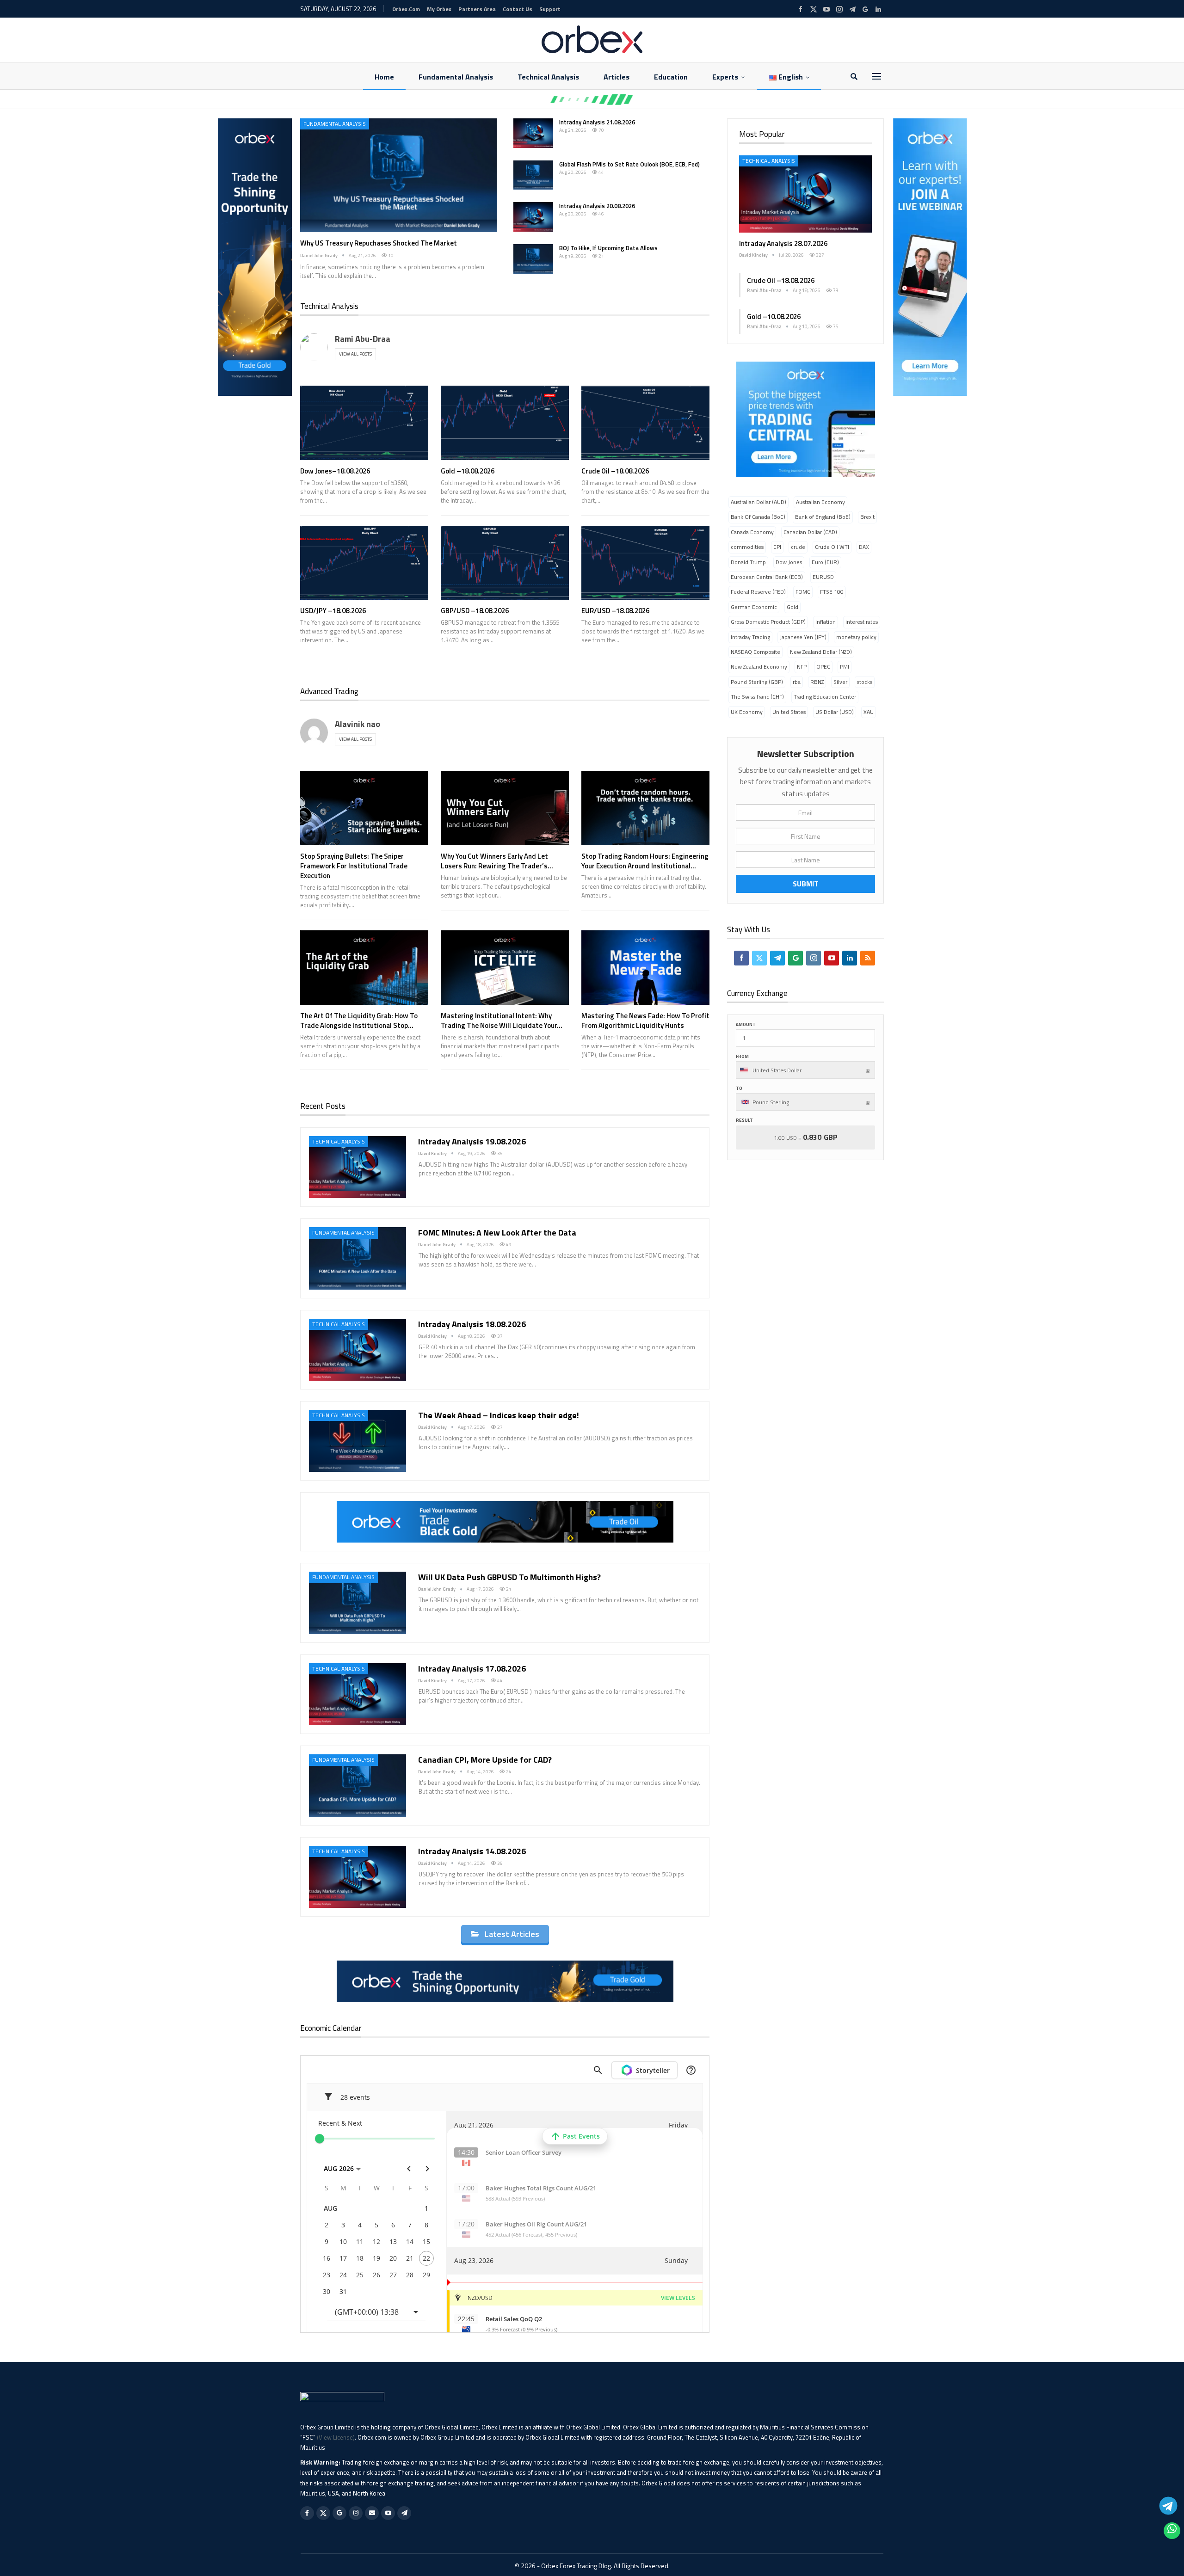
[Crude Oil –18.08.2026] (645, 423)
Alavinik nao (358, 724)
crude (798, 547)
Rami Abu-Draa (363, 339)
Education (671, 77)
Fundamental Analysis (456, 77)
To (739, 1088)
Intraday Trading (750, 637)
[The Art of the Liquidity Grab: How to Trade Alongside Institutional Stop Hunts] (364, 968)
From (742, 1056)
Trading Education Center (825, 697)
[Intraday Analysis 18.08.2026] (358, 1350)
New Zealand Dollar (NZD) (821, 652)
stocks (865, 682)
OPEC (823, 667)
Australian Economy (820, 502)
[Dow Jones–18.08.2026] (364, 423)
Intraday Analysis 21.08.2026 (597, 122)
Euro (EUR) (825, 562)
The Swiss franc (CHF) (757, 697)
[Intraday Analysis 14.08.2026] (358, 1877)
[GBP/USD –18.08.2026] (505, 563)
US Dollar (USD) (835, 712)
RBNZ (817, 682)
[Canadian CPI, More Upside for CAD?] (358, 1785)
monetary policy (856, 637)
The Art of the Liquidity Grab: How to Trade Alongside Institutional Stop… (359, 1021)
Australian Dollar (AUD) (758, 502)
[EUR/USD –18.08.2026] (645, 563)
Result (744, 1120)
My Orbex (439, 9)
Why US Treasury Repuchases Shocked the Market (379, 243)
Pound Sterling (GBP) (757, 682)
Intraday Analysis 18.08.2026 (472, 1324)
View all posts (355, 354)
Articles (617, 77)
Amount (746, 1024)
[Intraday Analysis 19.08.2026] (358, 1167)
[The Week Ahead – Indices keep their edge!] (358, 1441)
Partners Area (477, 9)
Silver (840, 682)
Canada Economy (752, 532)
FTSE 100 (832, 592)
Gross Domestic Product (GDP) (768, 622)
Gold (792, 607)
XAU (869, 712)
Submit (806, 884)
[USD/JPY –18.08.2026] (364, 563)
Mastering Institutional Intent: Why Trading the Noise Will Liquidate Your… (502, 1021)
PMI (845, 667)
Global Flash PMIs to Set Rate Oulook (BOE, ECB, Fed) (629, 164)
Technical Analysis (548, 77)
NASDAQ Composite (755, 652)
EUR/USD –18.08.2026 (615, 611)
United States (789, 712)
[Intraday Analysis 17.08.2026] (358, 1694)
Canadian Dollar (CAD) (810, 532)
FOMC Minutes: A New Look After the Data (497, 1233)
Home (384, 77)
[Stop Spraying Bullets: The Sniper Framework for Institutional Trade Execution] (364, 808)
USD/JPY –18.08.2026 (333, 611)
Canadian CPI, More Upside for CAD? (485, 1760)
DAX (864, 547)
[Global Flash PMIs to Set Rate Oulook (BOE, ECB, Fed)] (533, 175)
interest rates (862, 622)
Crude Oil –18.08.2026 (615, 471)
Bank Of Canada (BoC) (758, 517)
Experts (725, 77)
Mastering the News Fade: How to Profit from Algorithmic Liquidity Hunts (645, 1021)
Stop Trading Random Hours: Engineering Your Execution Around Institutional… (645, 861)
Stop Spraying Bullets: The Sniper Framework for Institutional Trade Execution (354, 866)
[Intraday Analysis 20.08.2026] (533, 217)
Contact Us (518, 9)
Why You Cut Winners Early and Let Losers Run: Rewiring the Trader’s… (497, 861)
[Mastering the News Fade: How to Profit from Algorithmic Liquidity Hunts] (645, 968)
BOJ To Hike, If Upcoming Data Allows (608, 248)
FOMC (803, 592)
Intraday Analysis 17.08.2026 (472, 1669)
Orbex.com (406, 9)
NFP (802, 667)
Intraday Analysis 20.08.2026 (597, 206)
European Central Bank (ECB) (767, 577)
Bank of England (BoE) (823, 517)
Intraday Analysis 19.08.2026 (472, 1141)
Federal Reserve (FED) (758, 592)
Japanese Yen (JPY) (803, 637)
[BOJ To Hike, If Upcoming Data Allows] (533, 259)
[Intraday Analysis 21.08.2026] (533, 133)
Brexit (867, 517)
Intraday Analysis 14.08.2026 (472, 1851)
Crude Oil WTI (832, 547)
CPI (777, 547)
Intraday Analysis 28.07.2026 (783, 243)
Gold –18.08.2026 (468, 471)
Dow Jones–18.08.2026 (335, 471)
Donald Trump (748, 562)
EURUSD (823, 577)
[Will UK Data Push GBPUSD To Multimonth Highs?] (358, 1603)
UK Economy (747, 712)
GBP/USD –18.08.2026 (475, 611)
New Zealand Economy (759, 667)
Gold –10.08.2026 (774, 317)
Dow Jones (789, 562)
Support (550, 9)
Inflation (826, 622)
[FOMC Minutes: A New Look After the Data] (358, 1258)
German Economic (754, 607)
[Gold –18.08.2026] (505, 423)
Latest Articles (512, 1934)
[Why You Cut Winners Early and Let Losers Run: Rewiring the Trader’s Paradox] (505, 808)
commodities (747, 547)
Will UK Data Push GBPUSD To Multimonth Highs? (509, 1577)
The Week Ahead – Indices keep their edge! (500, 1415)
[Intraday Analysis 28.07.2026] (805, 194)
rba (797, 682)
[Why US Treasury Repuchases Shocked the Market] (398, 175)
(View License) (336, 2437)
